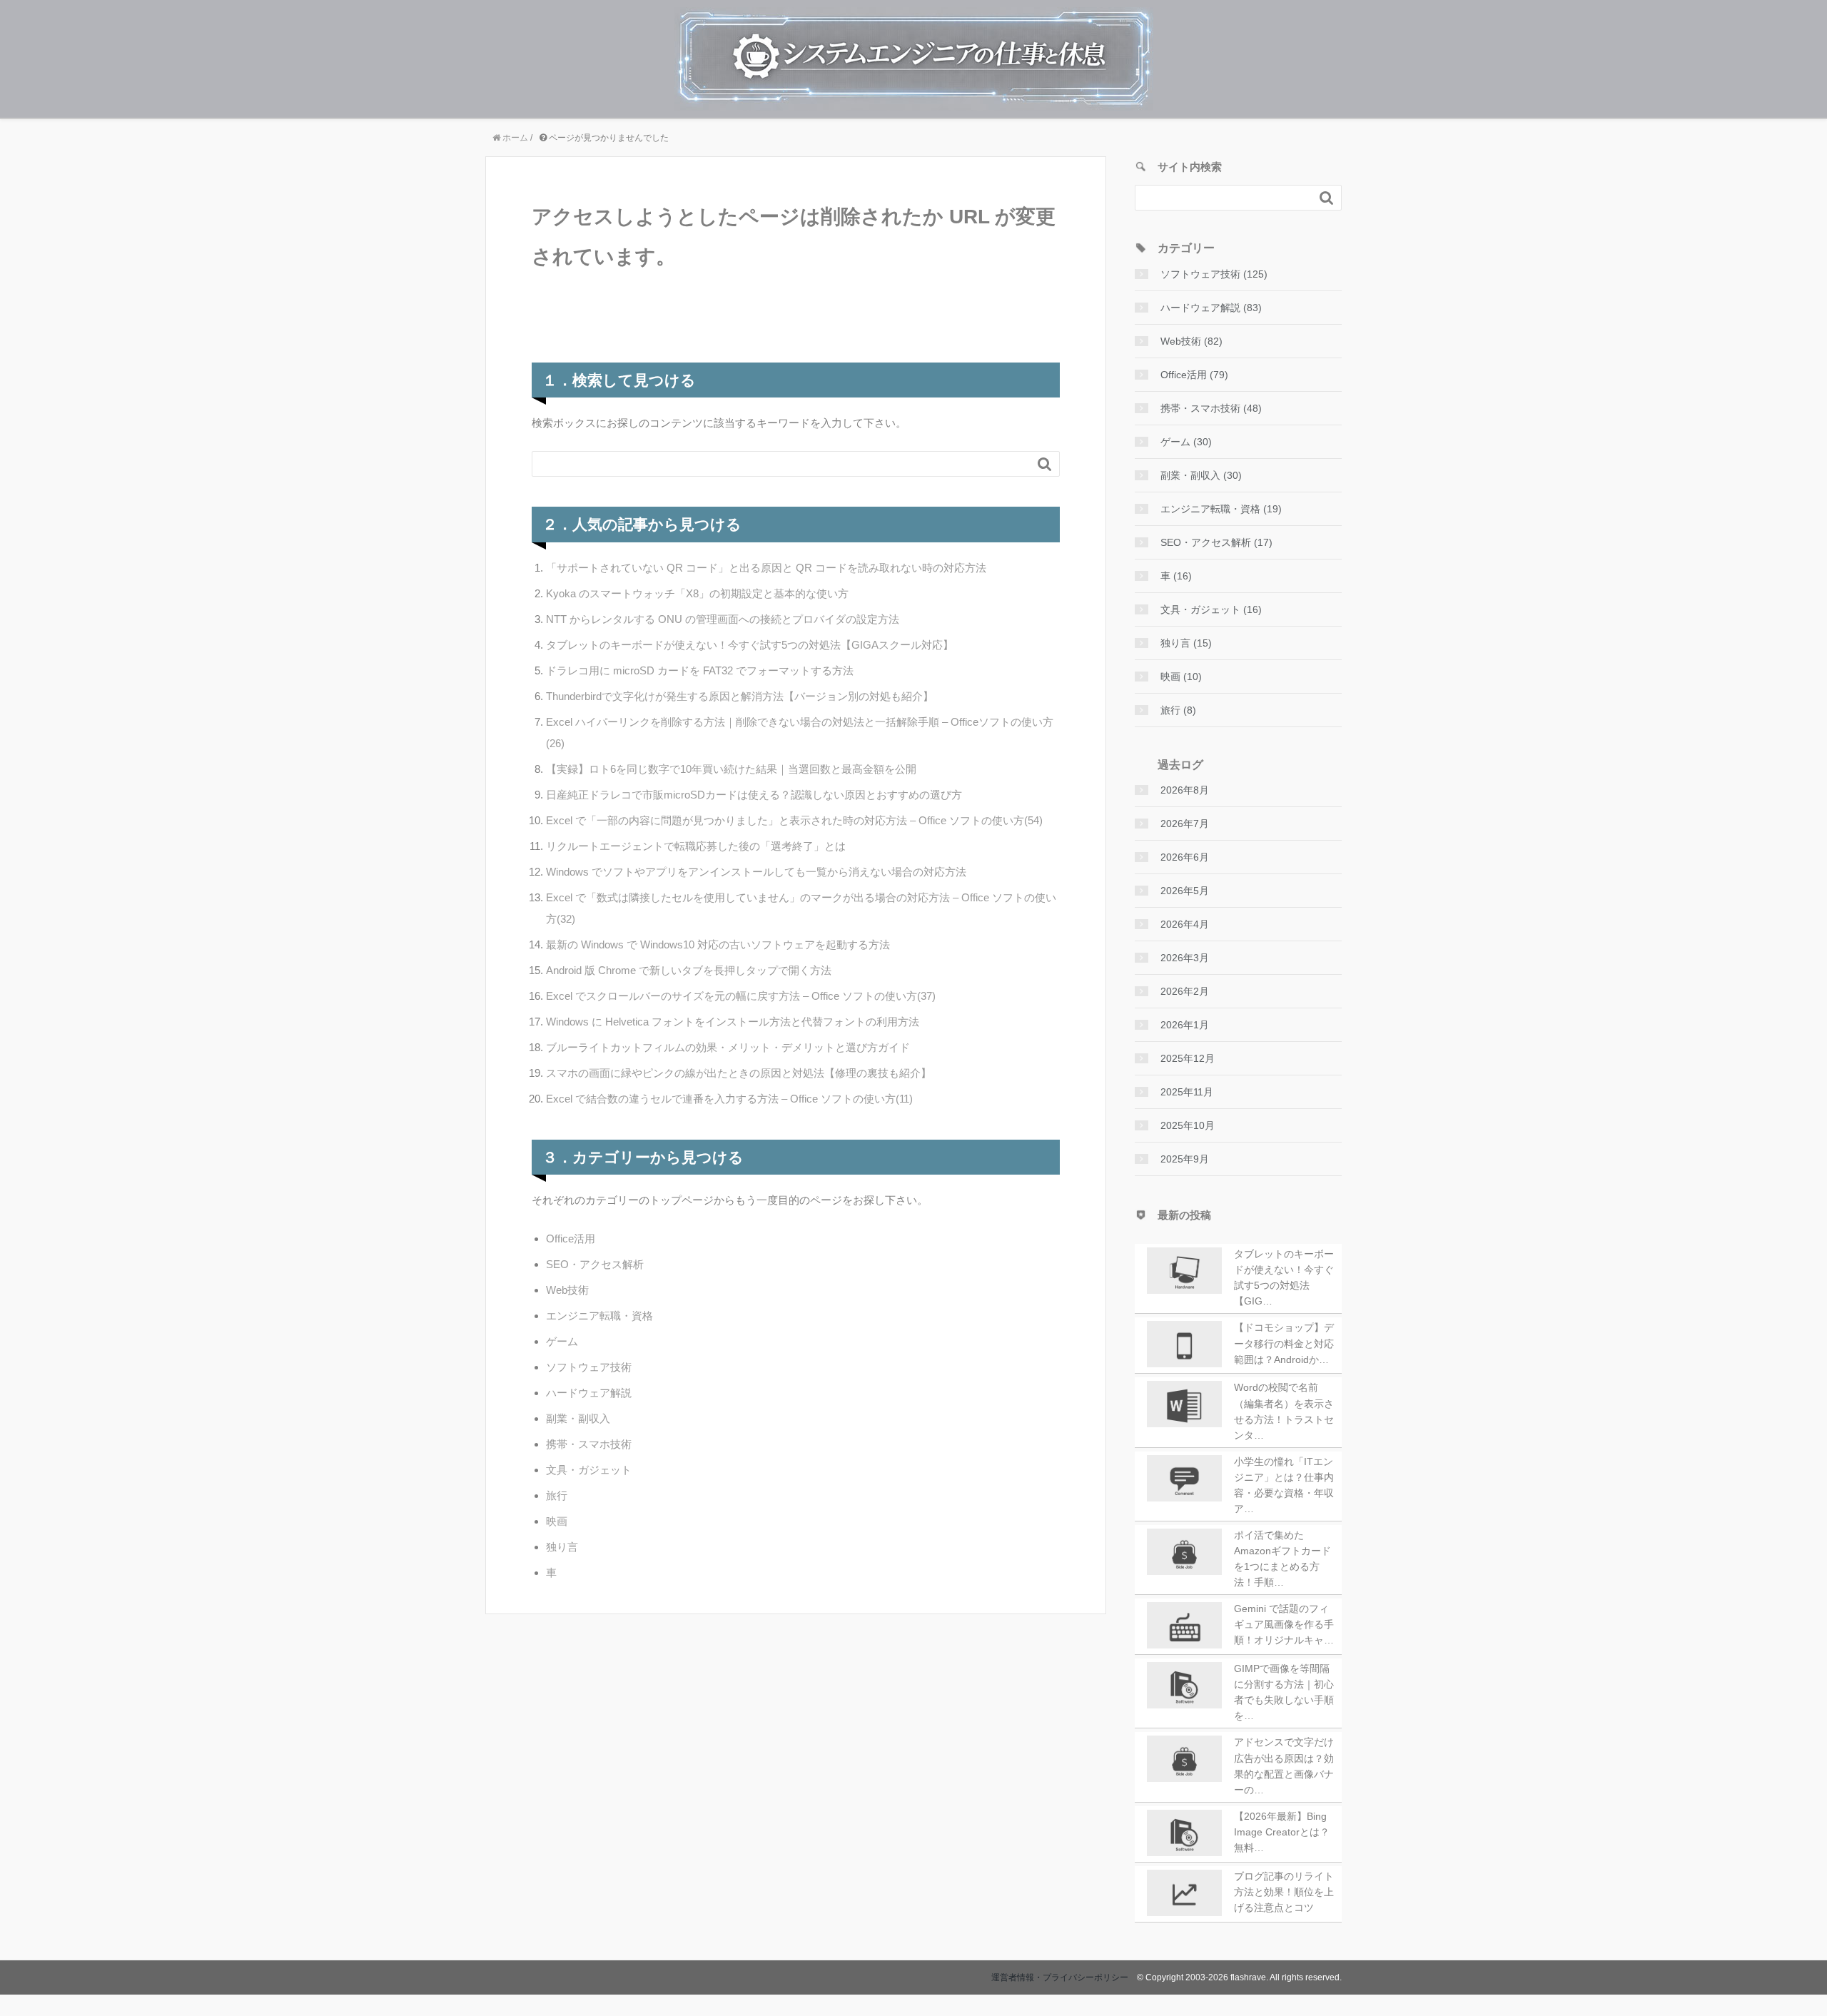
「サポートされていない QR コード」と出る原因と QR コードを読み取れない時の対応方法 (766, 568)
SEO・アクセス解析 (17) (1216, 542)
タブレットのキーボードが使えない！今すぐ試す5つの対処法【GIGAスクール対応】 (750, 645)
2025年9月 (1185, 1159)
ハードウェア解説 (589, 1393)
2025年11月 (1187, 1092)
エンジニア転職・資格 (599, 1316)
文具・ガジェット (589, 1470)
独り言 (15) (1186, 643)
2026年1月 (1185, 1025)
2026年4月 (1185, 924)
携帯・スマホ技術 (589, 1444)
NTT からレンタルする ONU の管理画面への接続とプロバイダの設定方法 (723, 619)
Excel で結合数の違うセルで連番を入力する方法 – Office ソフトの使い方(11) (729, 1099)
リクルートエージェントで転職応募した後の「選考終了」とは (696, 846)
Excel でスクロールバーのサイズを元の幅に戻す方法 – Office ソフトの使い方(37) (741, 996)
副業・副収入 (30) (1201, 475)
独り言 (562, 1547)
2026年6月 (1185, 857)
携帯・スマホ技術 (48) (1211, 408)
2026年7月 (1185, 824)
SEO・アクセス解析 (595, 1264)
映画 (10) (1181, 677)
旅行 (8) (1178, 710)
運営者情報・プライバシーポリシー (1060, 1977)
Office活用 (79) (1194, 375)
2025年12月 (1188, 1058)
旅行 (557, 1495)
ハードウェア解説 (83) (1211, 308)
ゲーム (562, 1341)
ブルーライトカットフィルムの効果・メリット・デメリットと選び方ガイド (728, 1047)
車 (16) (1176, 576)
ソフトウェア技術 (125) (1214, 274)
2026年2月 (1185, 991)
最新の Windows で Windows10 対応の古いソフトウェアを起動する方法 (718, 944)
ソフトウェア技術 (589, 1367)
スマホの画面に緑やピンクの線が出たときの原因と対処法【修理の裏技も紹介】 (739, 1073)
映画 (557, 1521)
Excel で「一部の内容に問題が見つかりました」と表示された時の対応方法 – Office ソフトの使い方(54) (794, 820)
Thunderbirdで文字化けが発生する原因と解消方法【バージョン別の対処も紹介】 (740, 696)
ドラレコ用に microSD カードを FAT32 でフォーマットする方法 (700, 670)
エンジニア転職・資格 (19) (1221, 509)
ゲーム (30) (1186, 442)
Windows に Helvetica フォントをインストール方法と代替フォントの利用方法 (733, 1022)
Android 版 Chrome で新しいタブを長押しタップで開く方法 (689, 970)
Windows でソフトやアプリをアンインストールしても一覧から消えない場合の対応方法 (756, 872)
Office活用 (571, 1239)
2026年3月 (1185, 958)
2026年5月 (1185, 891)
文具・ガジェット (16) (1211, 609)
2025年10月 (1188, 1125)
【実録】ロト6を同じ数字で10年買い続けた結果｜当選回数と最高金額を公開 (731, 769)
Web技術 (567, 1290)
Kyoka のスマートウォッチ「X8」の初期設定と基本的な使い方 (697, 593)
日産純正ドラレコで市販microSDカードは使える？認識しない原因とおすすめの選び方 (754, 795)
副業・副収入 (578, 1418)
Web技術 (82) (1191, 341)
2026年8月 (1185, 790)
